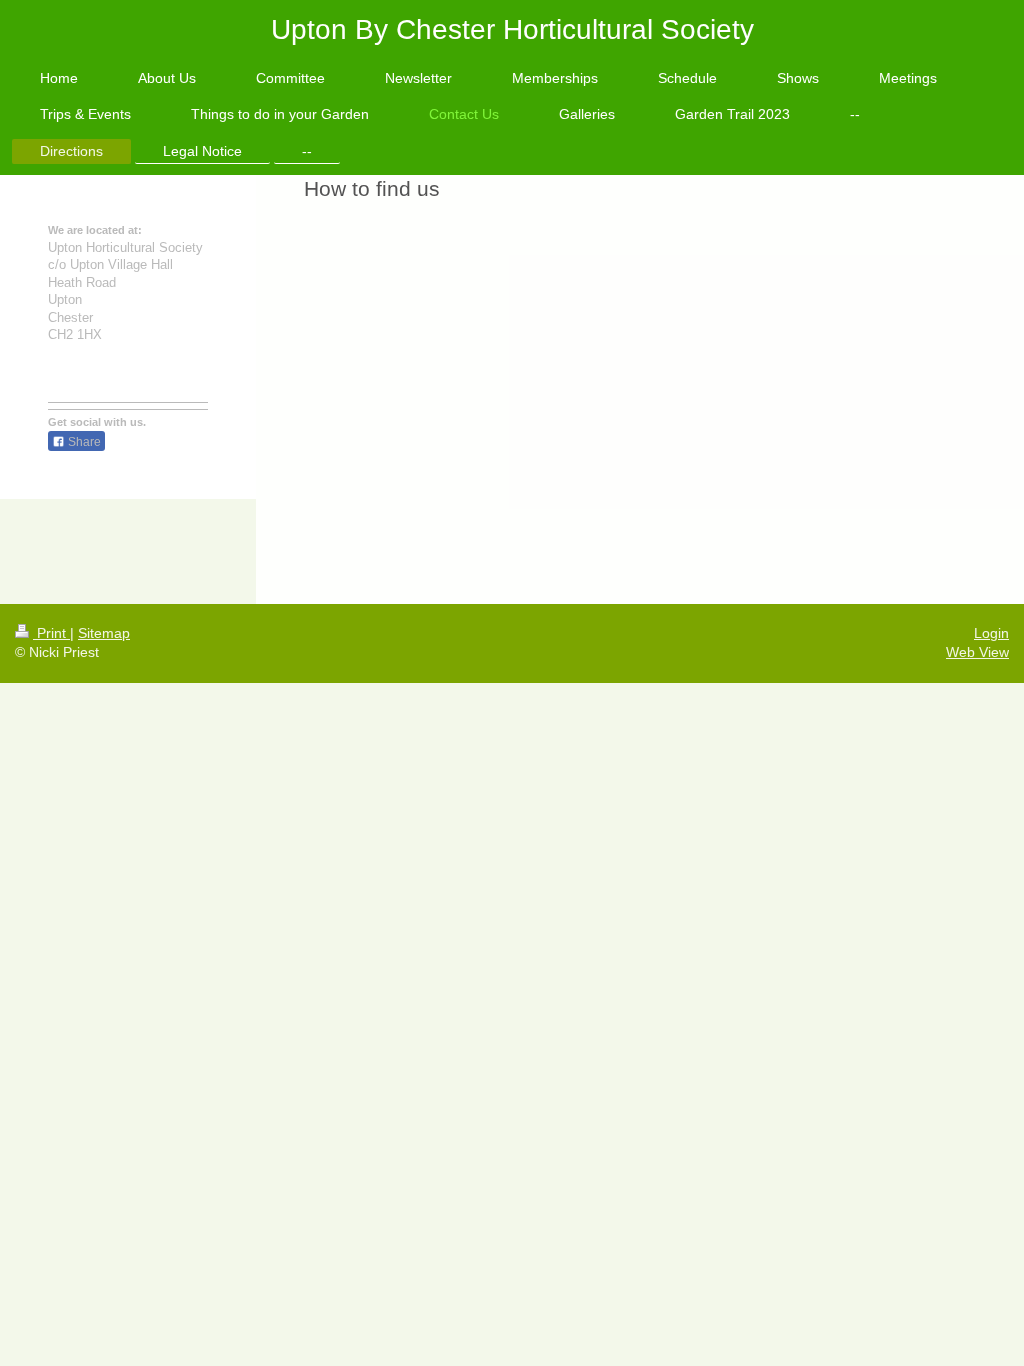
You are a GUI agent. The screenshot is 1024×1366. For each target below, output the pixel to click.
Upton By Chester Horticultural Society (512, 29)
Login (991, 633)
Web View (977, 652)
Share (83, 442)
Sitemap (104, 633)
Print (51, 633)
